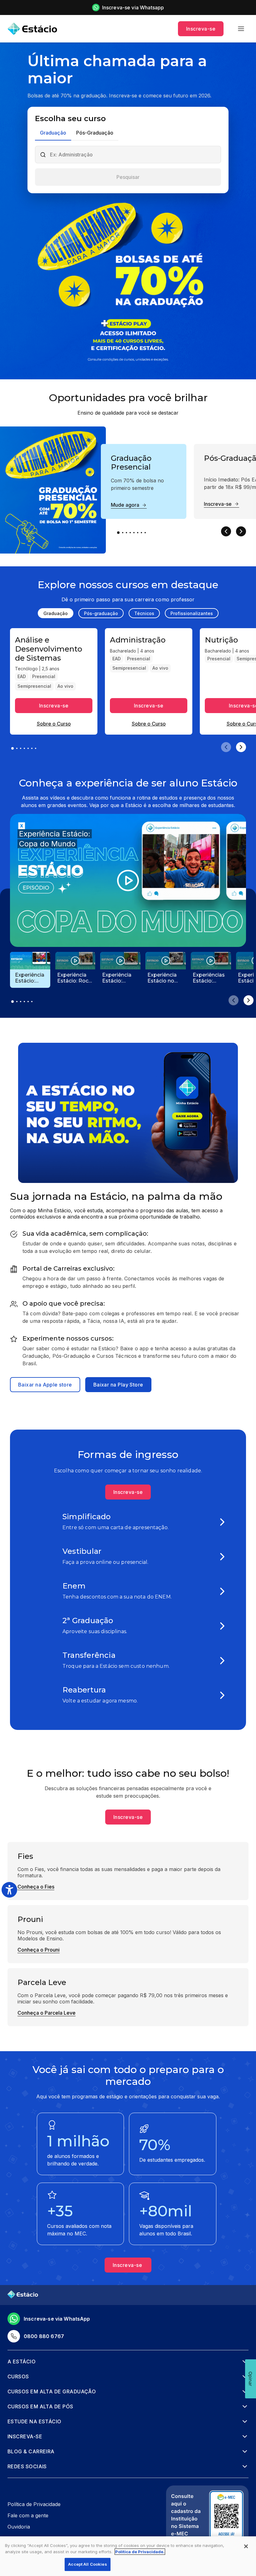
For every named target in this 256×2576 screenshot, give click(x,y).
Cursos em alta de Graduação (52, 2391)
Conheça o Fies (36, 1887)
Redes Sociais (27, 2466)
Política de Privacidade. (140, 2552)
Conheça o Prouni (39, 1950)
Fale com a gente (28, 2515)
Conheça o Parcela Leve (47, 2013)
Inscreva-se (201, 29)
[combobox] (133, 155)
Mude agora (125, 505)
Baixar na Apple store (45, 1385)
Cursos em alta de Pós (40, 2406)
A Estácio (22, 2362)
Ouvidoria (19, 2527)
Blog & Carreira (31, 2451)
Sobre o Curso (54, 724)
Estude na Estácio (34, 2421)
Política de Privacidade (34, 2504)
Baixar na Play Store (118, 1385)
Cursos (18, 2377)
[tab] (53, 133)
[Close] (246, 2546)
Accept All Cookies (87, 2564)
